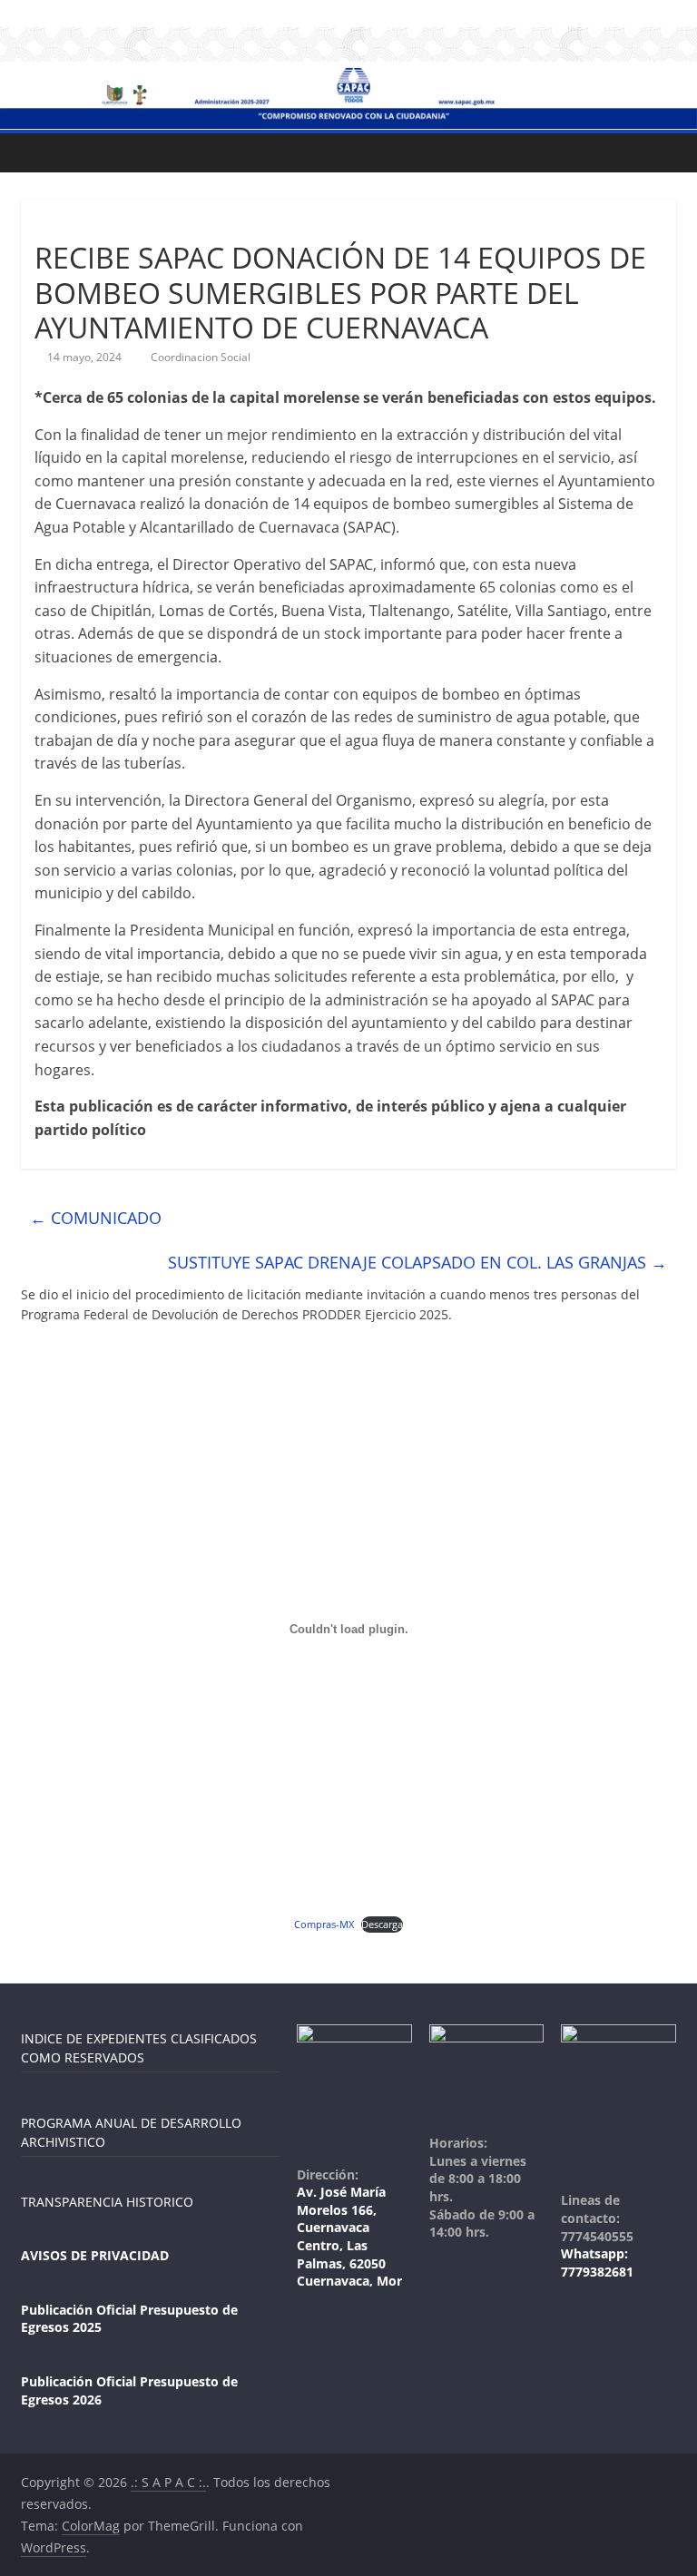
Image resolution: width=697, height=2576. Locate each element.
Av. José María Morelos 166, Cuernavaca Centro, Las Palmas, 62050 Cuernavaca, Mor (349, 2236)
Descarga (382, 1924)
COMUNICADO (96, 1218)
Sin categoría (77, 225)
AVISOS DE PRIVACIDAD (95, 2255)
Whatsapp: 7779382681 (597, 2263)
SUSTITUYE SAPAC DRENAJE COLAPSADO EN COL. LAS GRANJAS (417, 1262)
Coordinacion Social (201, 357)
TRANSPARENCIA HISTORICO (107, 2202)
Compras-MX (324, 1924)
